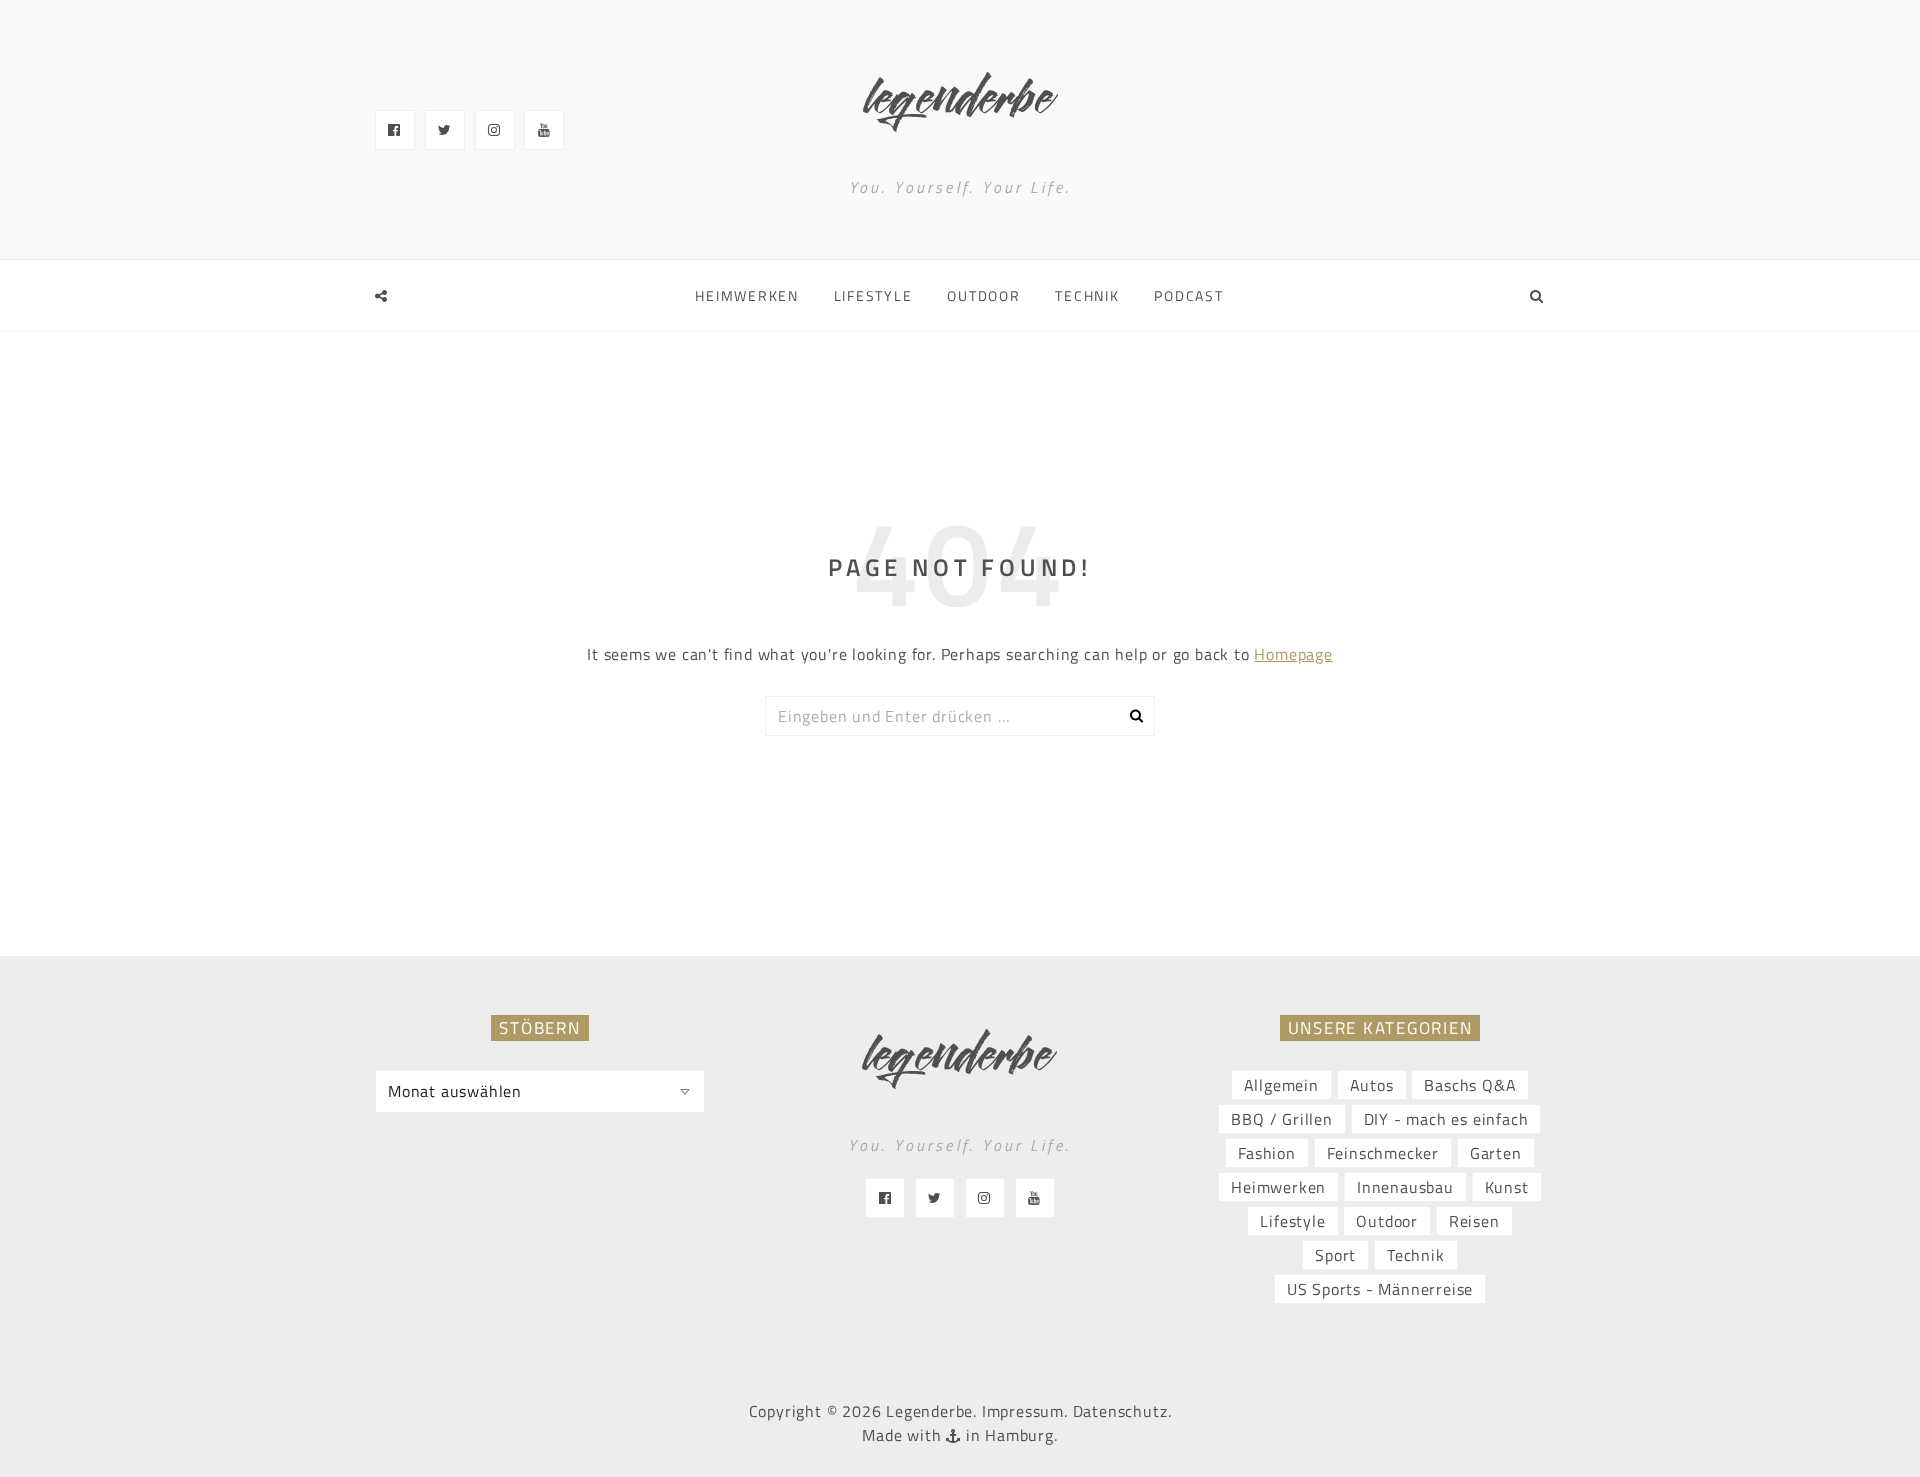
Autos (1372, 1085)
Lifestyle (873, 295)
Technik (1087, 295)
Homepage (1293, 654)
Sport (1335, 1255)
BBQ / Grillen (1281, 1119)
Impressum (1023, 1411)
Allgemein (1281, 1085)
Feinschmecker (1383, 1153)
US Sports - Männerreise (1380, 1289)
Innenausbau (1405, 1187)
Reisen (1474, 1221)
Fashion (1267, 1153)
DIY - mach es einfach (1446, 1119)
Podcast (1188, 295)
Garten (1496, 1153)
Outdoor (983, 295)
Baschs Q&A (1470, 1085)
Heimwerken (747, 295)
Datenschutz (1120, 1411)
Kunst (1507, 1187)
